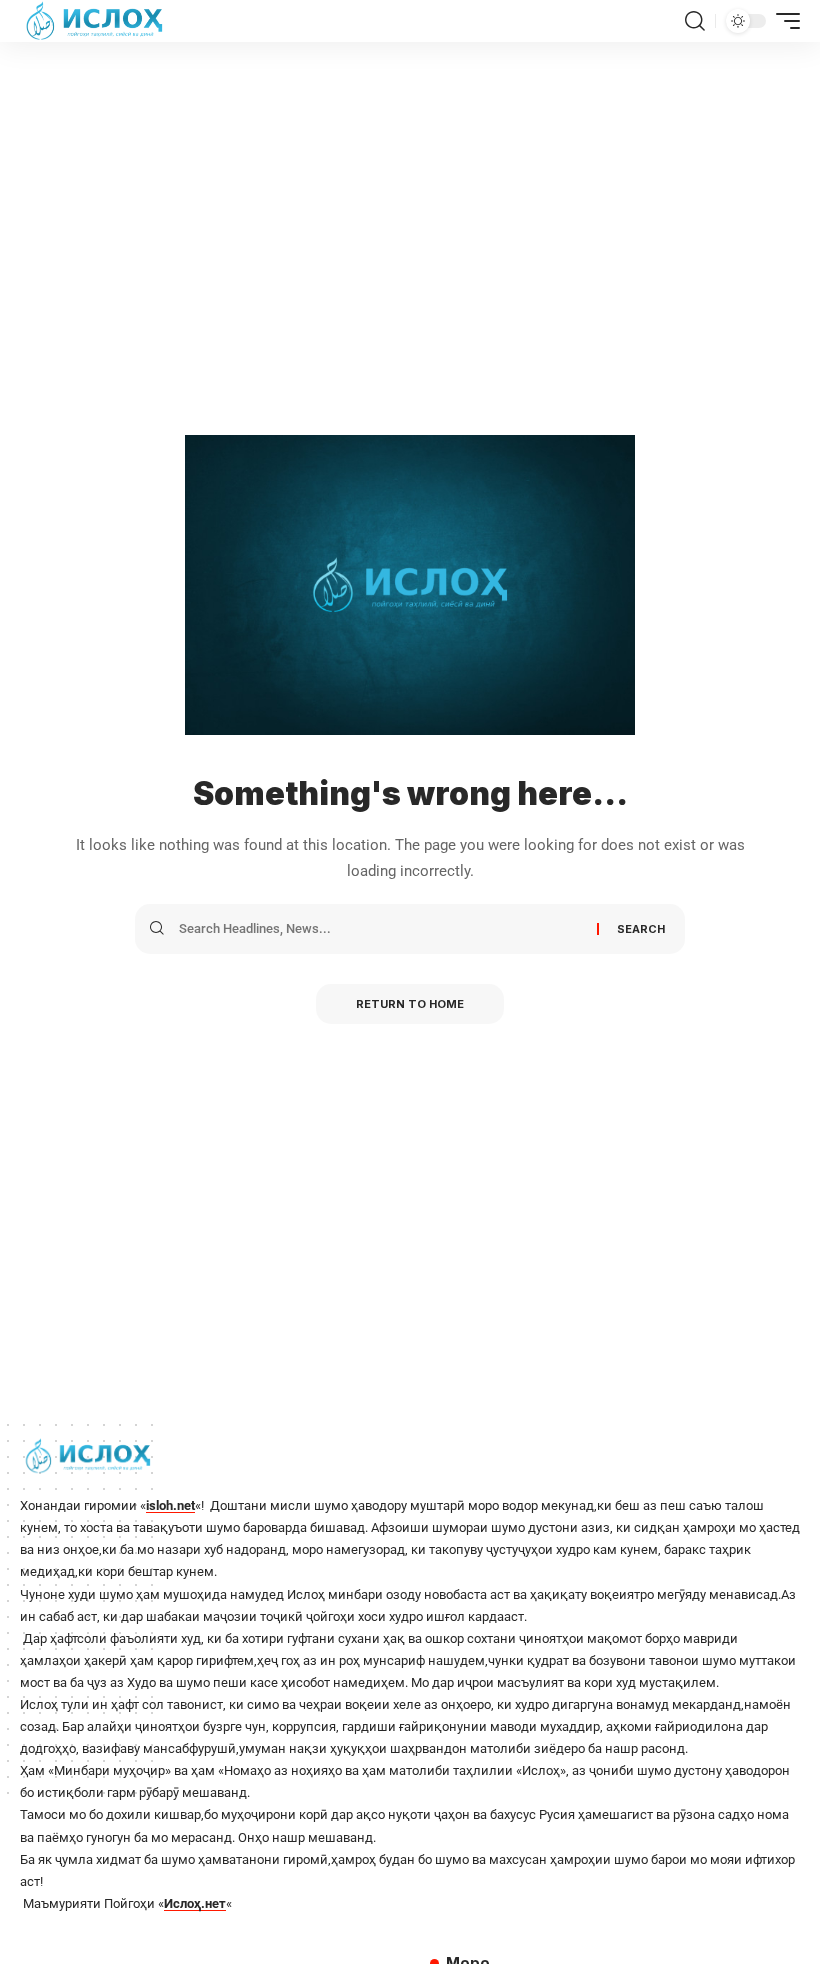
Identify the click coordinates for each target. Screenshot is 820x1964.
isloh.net (170, 1505)
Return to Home (410, 1004)
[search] (695, 21)
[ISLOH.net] (96, 21)
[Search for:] (380, 929)
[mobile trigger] (783, 21)
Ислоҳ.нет (195, 1903)
